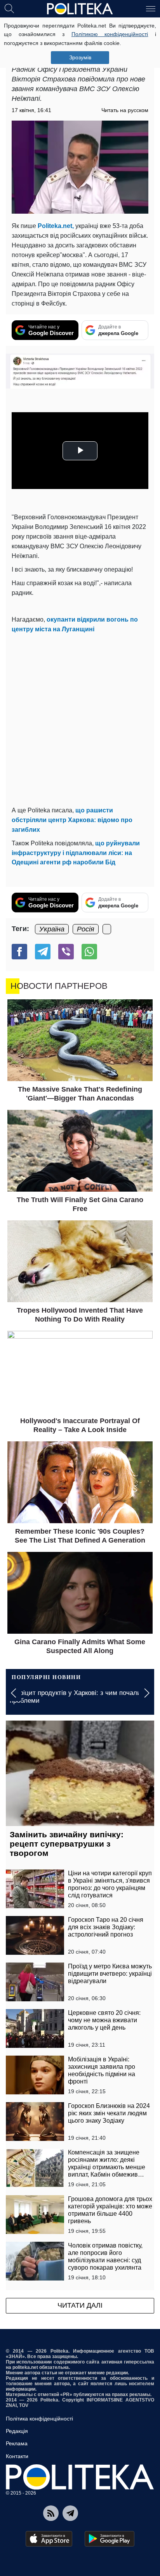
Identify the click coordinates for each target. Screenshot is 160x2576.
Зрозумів (80, 57)
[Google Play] (110, 2539)
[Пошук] (9, 8)
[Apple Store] (49, 2539)
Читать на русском (125, 110)
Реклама (17, 2443)
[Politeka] (80, 9)
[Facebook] (19, 952)
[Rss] (51, 2513)
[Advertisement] (80, 718)
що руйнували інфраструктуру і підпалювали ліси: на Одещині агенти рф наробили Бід (76, 853)
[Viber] (66, 952)
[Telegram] (43, 952)
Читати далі (80, 2305)
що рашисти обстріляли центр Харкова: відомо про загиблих (72, 820)
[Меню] (151, 8)
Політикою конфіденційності (110, 34)
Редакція (17, 2431)
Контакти (17, 2456)
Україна (52, 929)
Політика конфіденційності (39, 2419)
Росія (86, 929)
